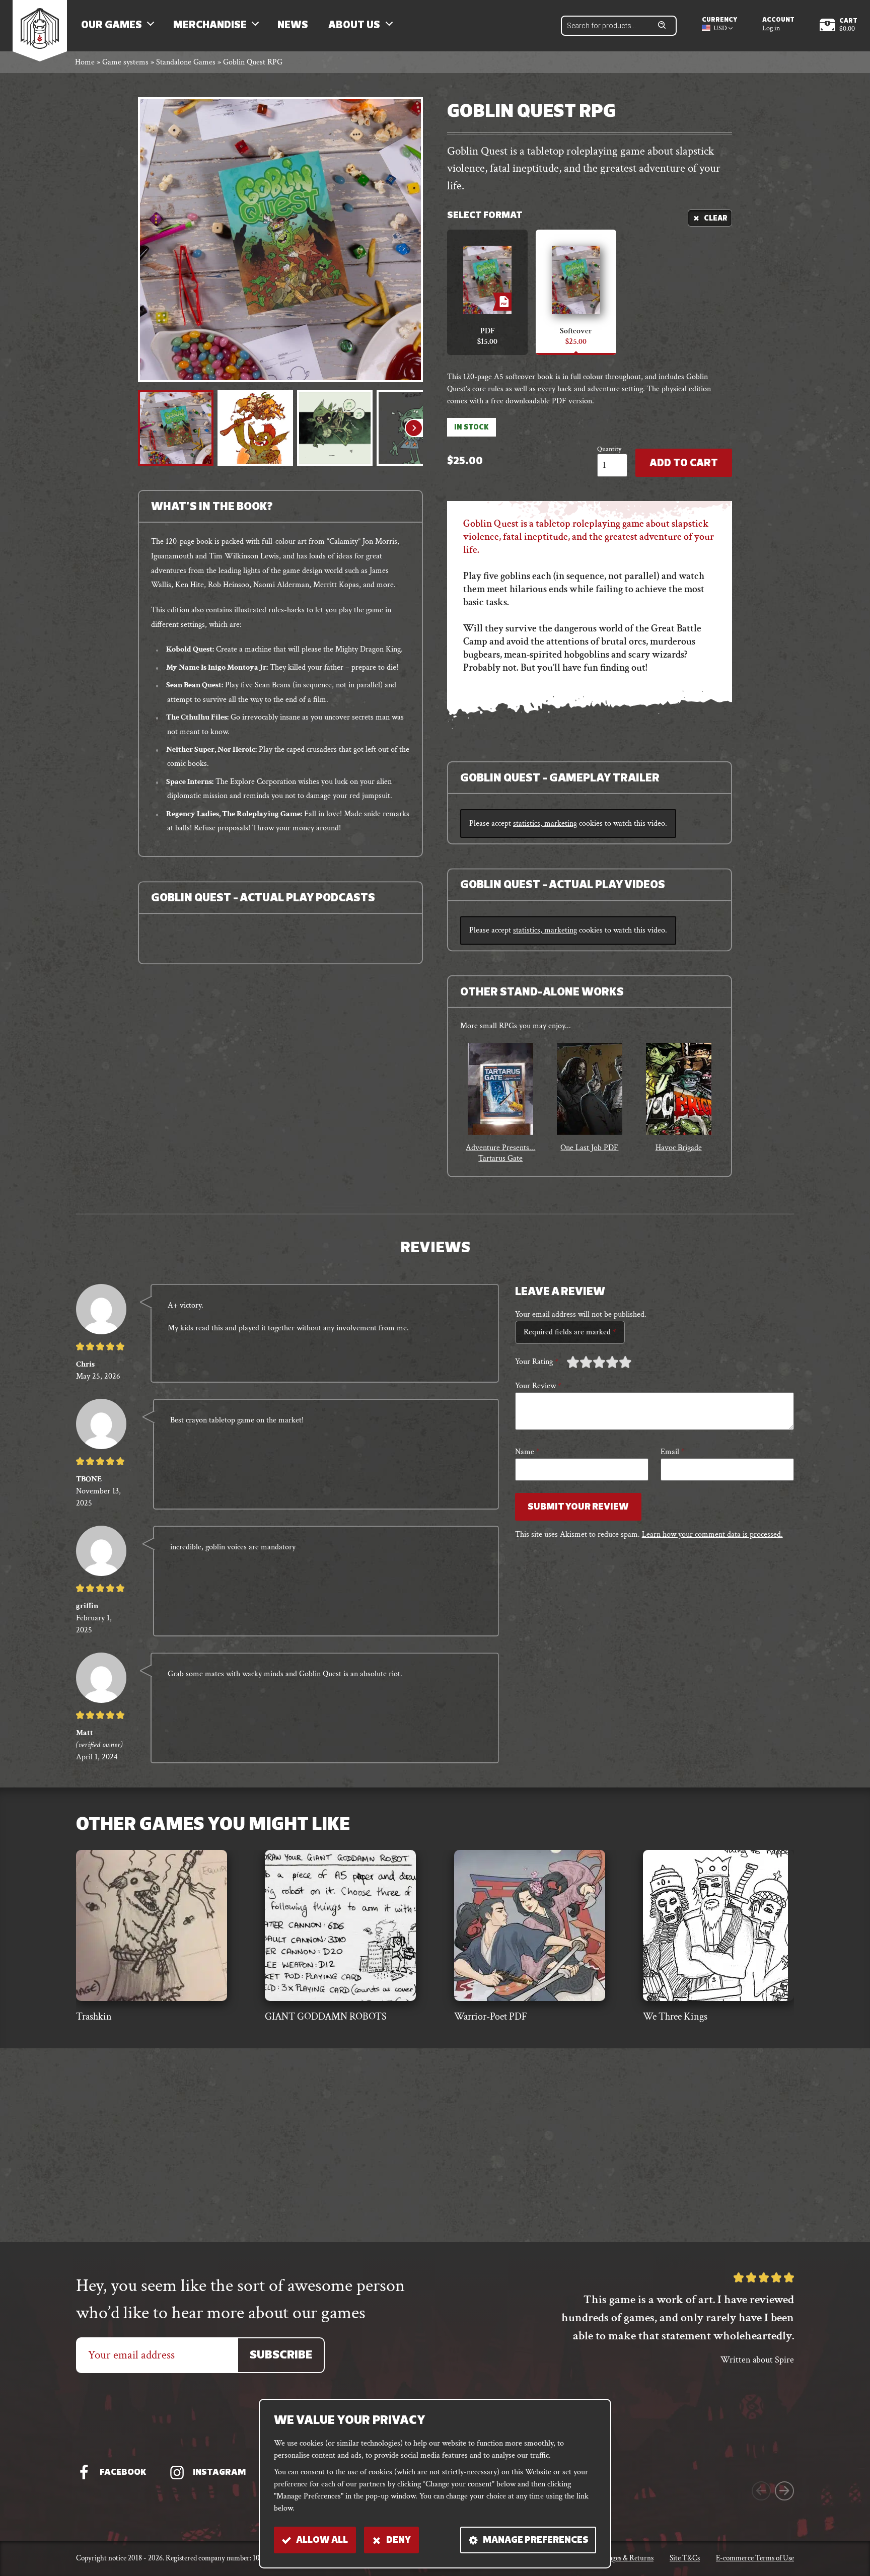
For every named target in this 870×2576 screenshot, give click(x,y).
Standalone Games (186, 62)
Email (673, 1452)
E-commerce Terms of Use (755, 2558)
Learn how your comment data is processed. (712, 1534)
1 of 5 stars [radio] (573, 1362)
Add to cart (684, 464)
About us (354, 26)
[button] (176, 428)
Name (527, 1452)
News (293, 26)
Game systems (125, 62)
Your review (538, 1386)
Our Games (112, 26)
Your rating (537, 1362)
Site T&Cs (685, 2558)
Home (85, 62)
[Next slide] (414, 428)
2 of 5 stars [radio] (579, 1362)
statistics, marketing (545, 824)
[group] (501, 1103)
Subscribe (281, 2356)
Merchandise (210, 26)
